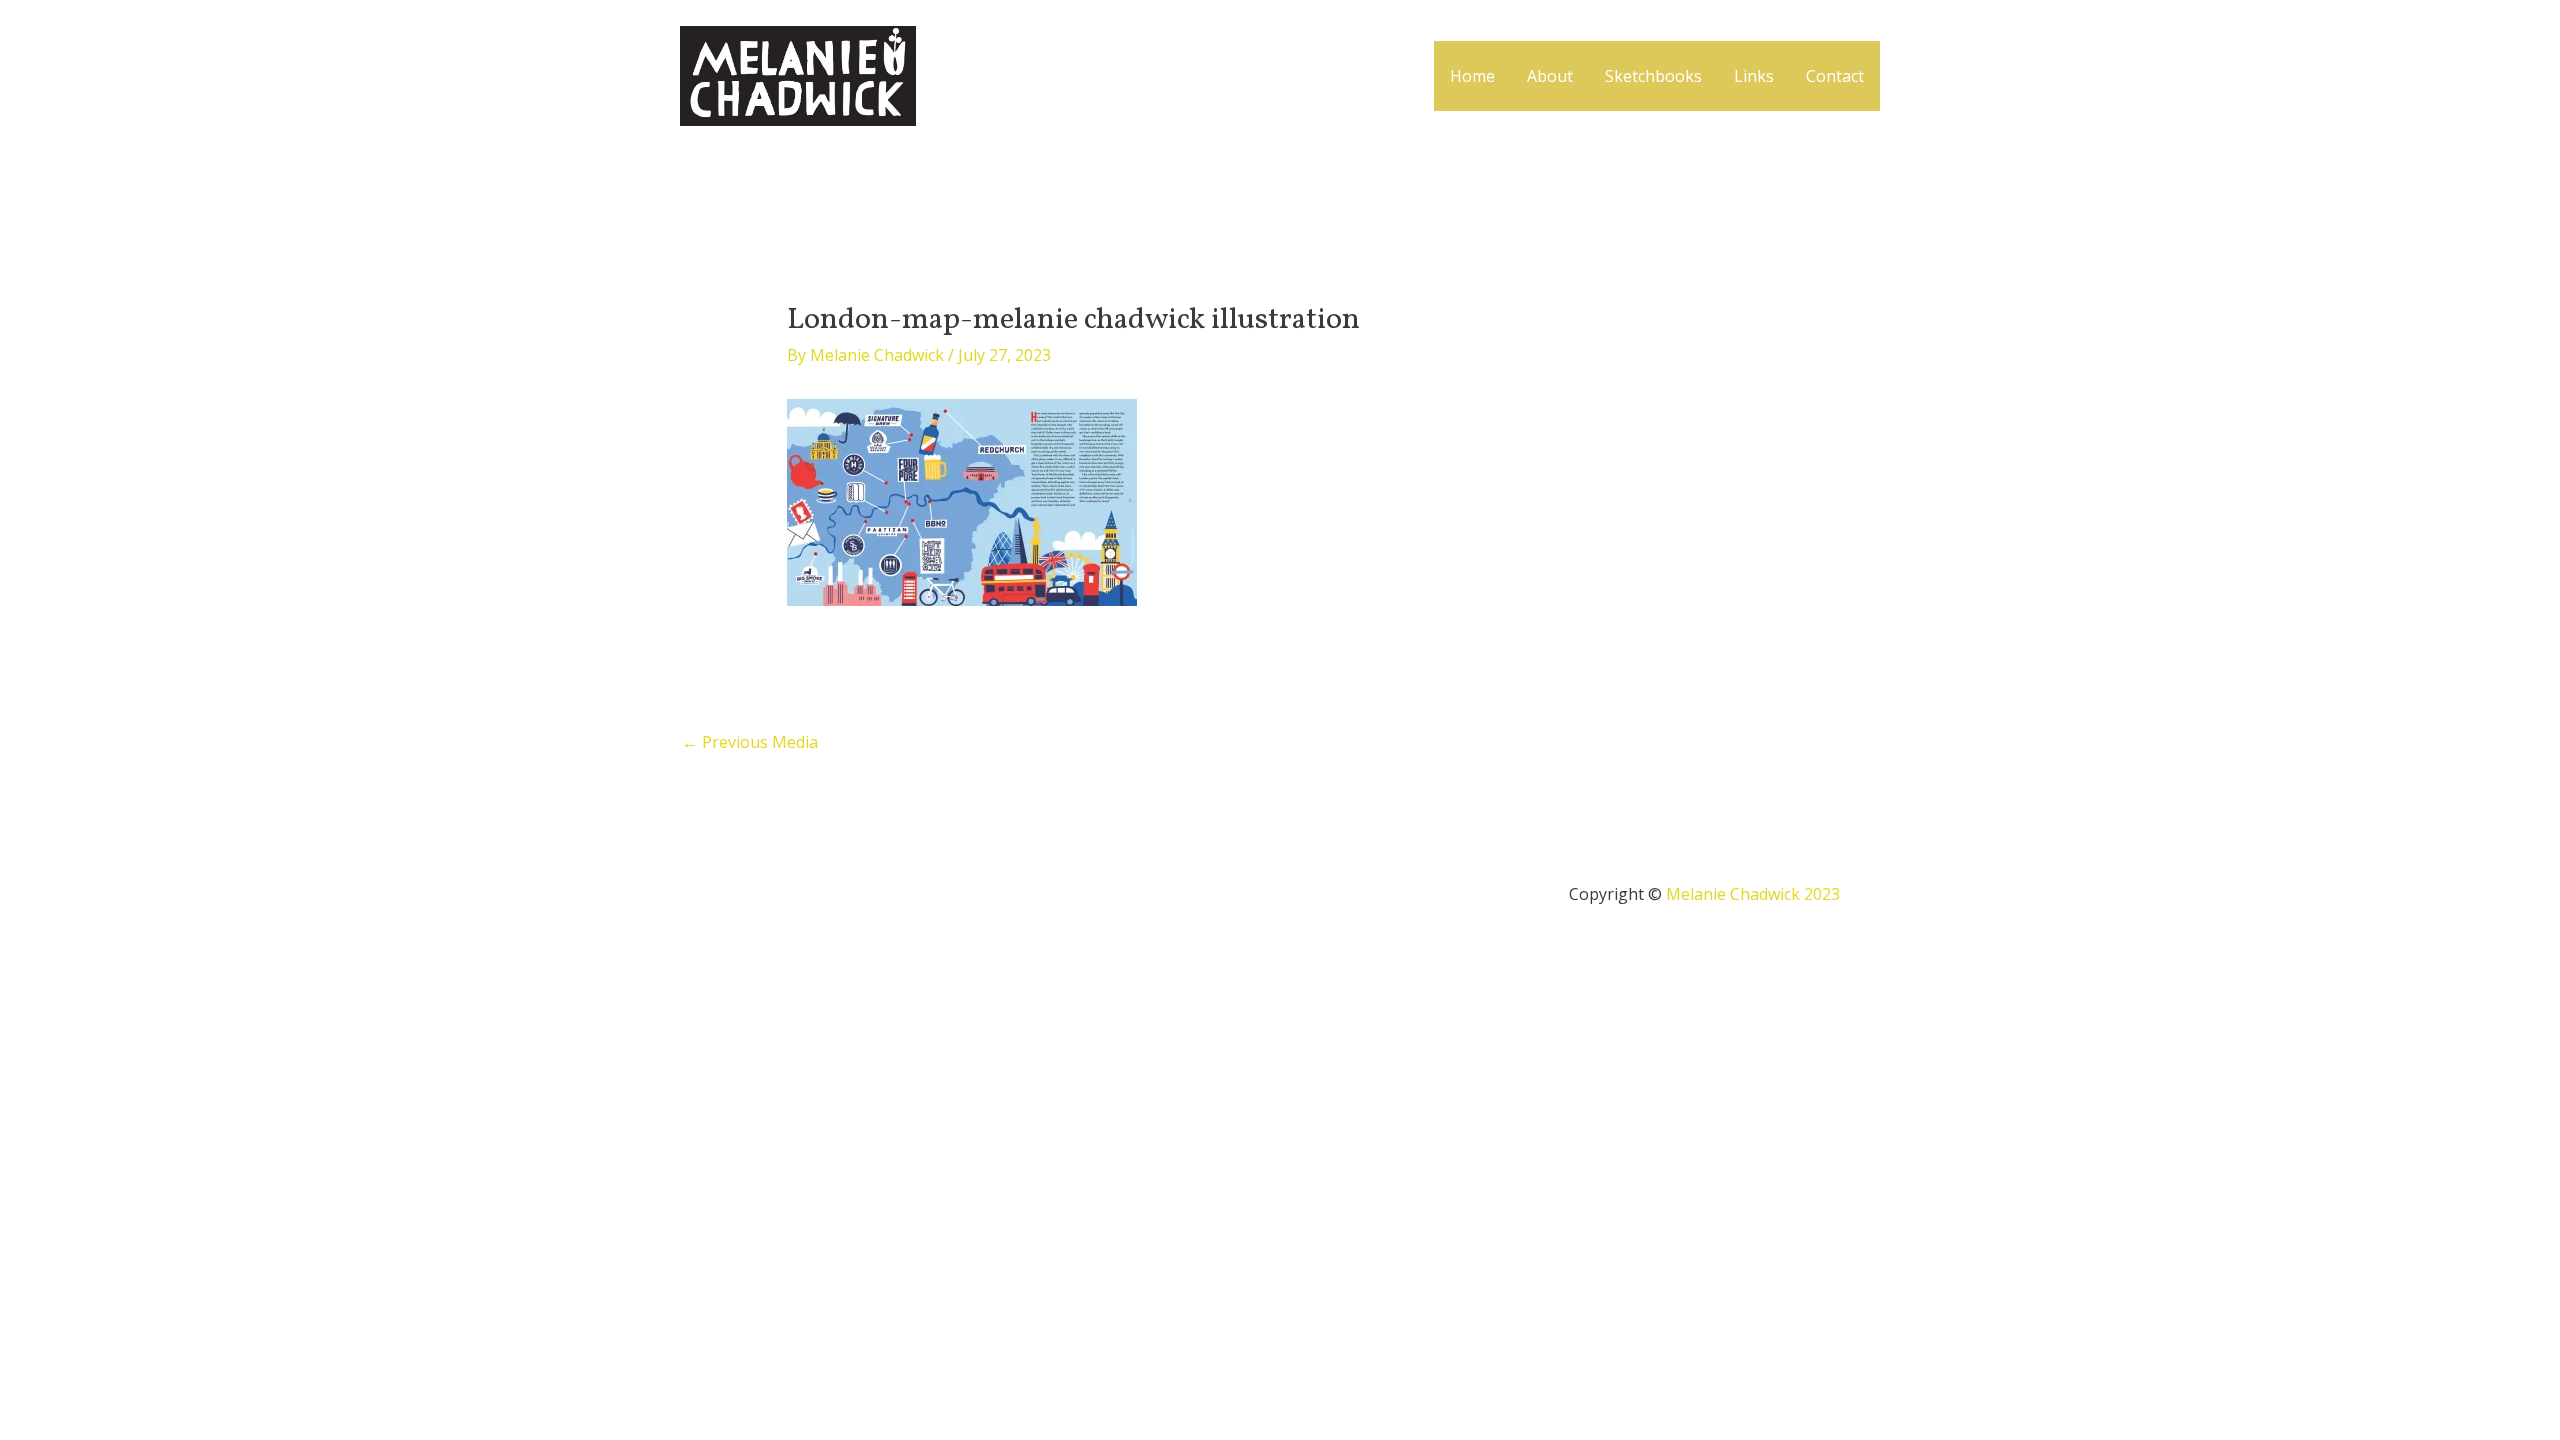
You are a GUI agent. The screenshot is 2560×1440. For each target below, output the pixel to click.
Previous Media (750, 742)
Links (1754, 76)
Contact (1835, 76)
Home (1472, 76)
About (1550, 76)
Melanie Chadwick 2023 (1753, 894)
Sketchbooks (1653, 76)
